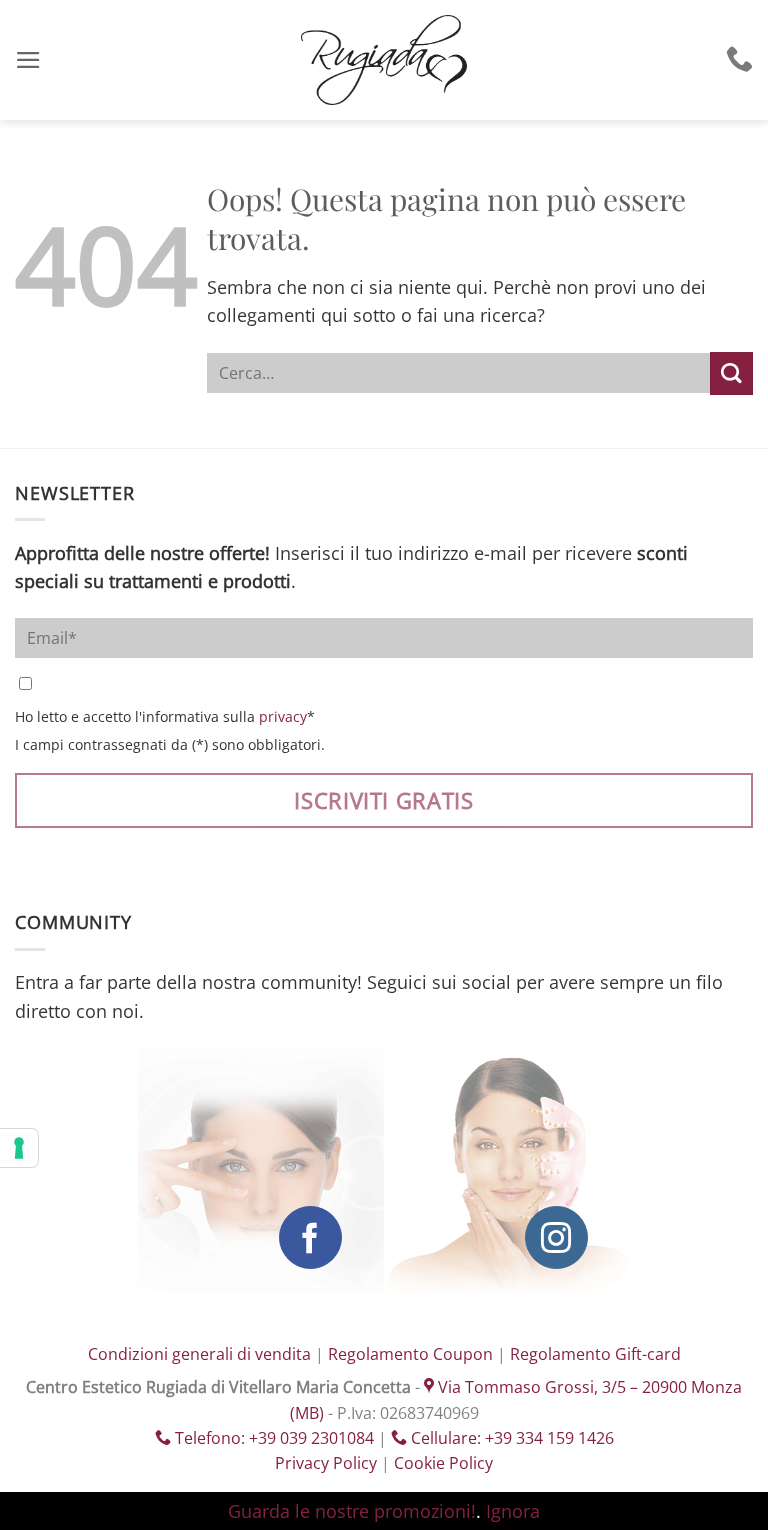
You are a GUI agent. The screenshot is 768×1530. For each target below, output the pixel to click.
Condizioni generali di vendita (199, 1354)
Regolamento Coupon (410, 1354)
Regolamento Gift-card (595, 1354)
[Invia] (731, 373)
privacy (283, 716)
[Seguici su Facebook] (310, 1237)
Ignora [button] (513, 1511)
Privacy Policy (326, 1463)
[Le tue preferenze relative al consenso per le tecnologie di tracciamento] (19, 1148)
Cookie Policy (443, 1463)
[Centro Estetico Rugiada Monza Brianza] (384, 60)
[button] (28, 60)
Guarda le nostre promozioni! (352, 1511)
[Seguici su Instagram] (556, 1237)
